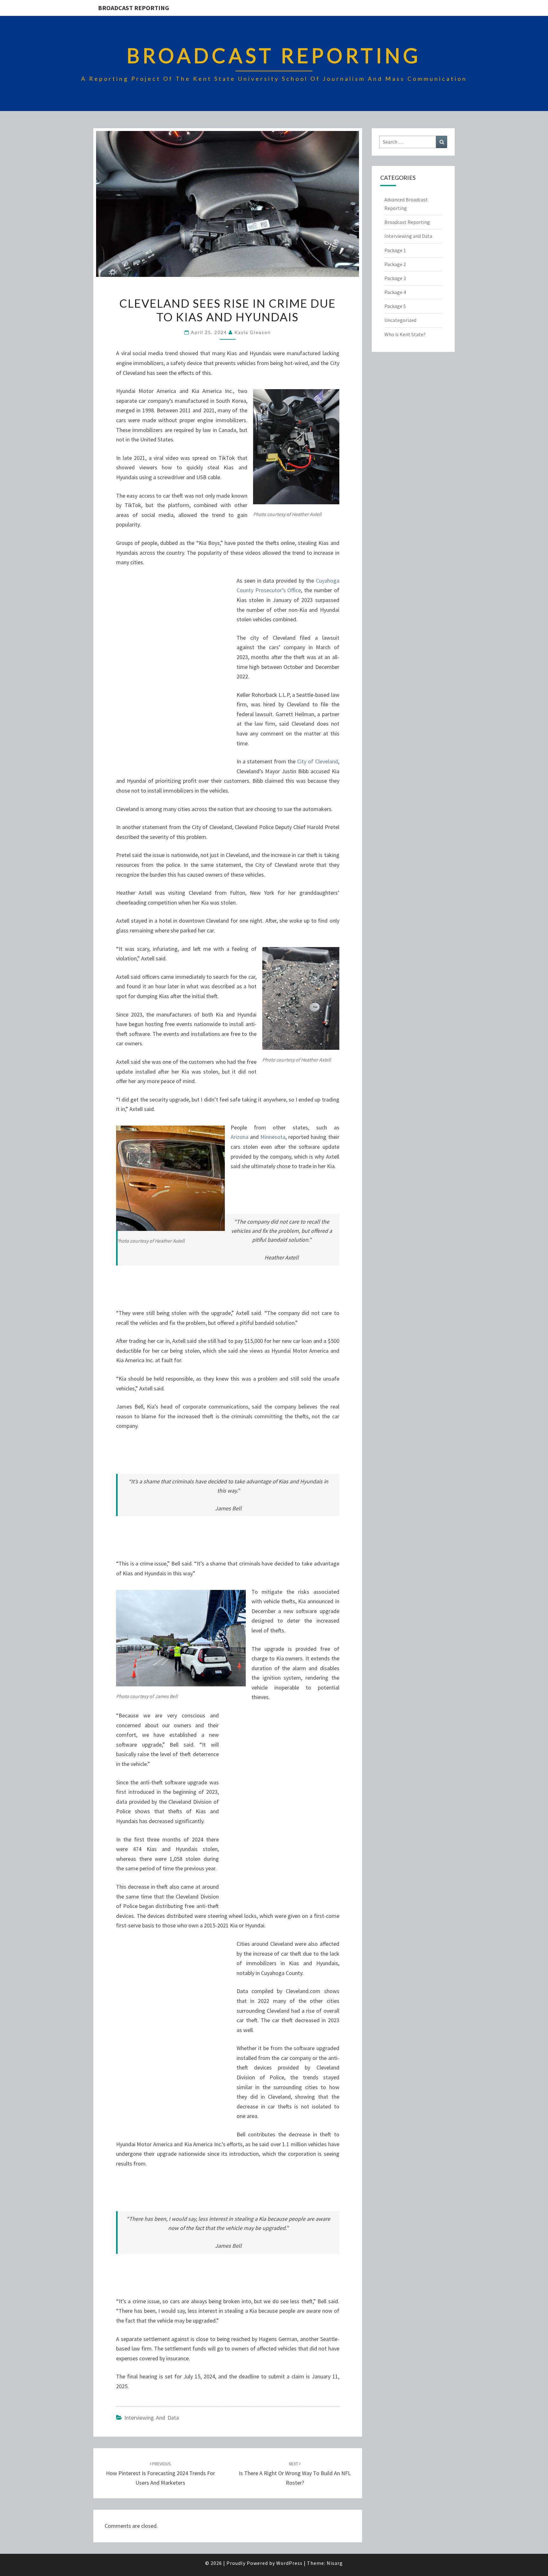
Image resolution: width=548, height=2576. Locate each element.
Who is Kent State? (405, 334)
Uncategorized (400, 320)
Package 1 (395, 250)
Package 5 (395, 306)
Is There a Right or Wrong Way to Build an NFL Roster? (295, 2474)
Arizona (239, 1137)
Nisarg (335, 2563)
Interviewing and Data (152, 2418)
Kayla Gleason (253, 332)
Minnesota (273, 1137)
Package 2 (395, 264)
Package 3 (395, 278)
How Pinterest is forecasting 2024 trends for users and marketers (160, 2474)
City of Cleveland (317, 761)
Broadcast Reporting (134, 8)
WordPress (289, 2563)
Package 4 (395, 292)
